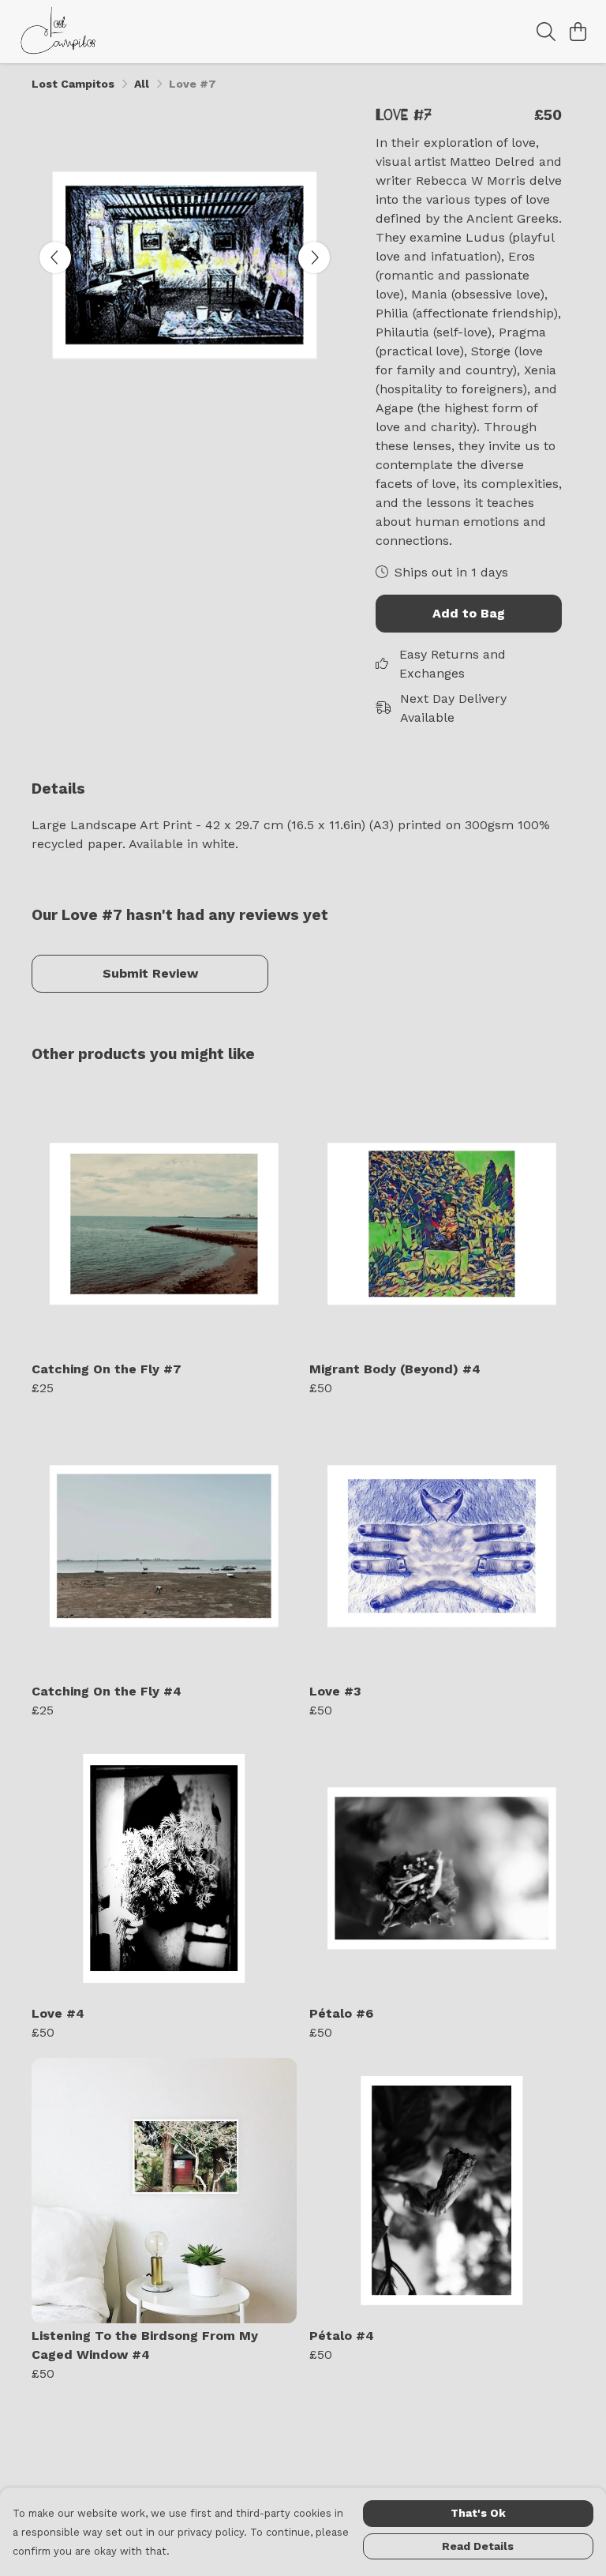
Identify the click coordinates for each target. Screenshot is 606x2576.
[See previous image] (55, 257)
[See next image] (314, 257)
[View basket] (578, 32)
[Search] (546, 32)
